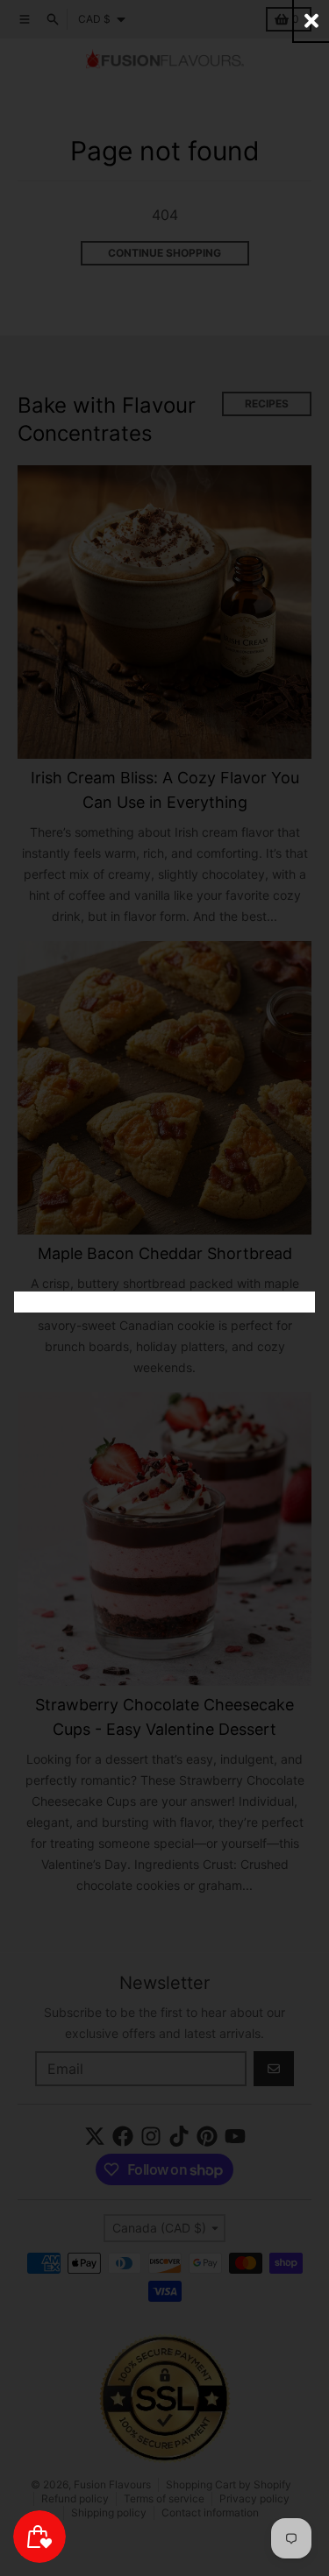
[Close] (311, 21)
